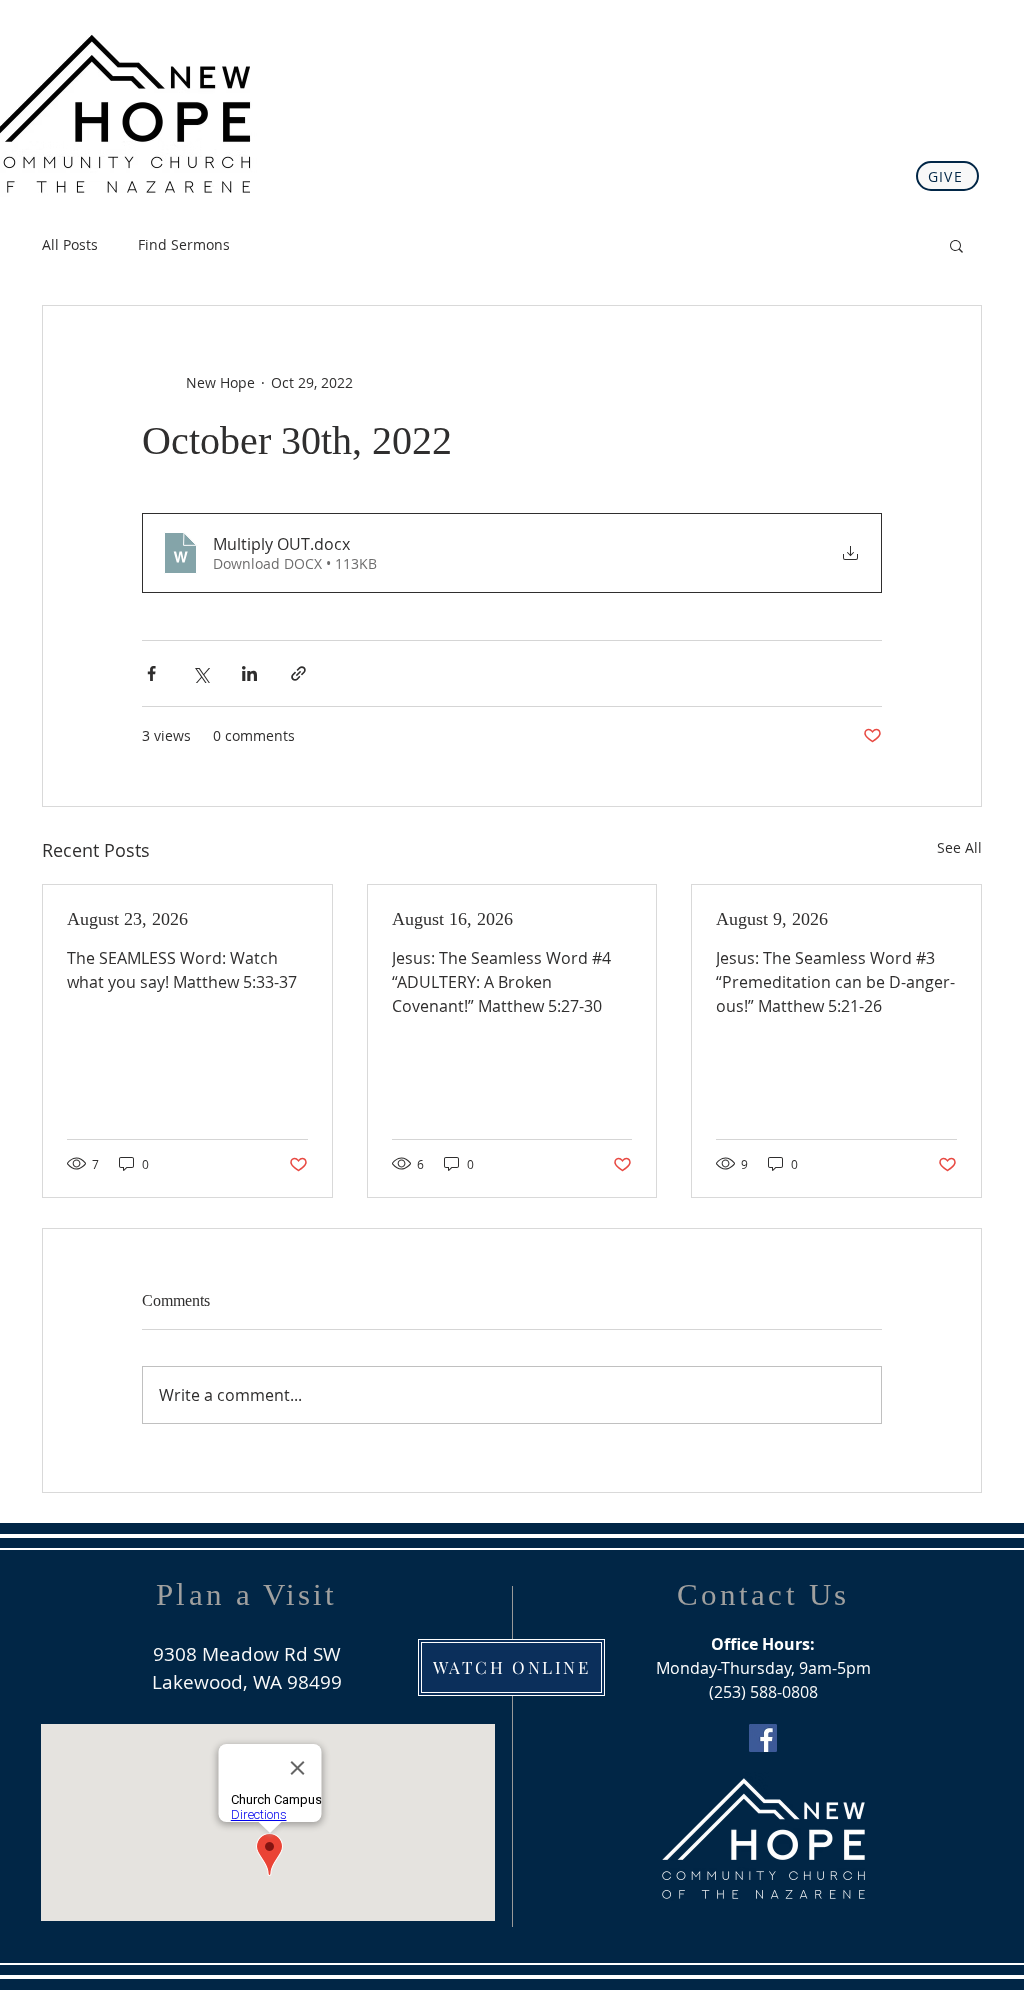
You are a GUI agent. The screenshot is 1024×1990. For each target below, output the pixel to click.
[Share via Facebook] (151, 673)
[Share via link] (298, 673)
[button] (956, 245)
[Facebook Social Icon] (763, 1738)
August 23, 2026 (127, 919)
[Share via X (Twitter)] (200, 673)
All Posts (70, 244)
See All (959, 847)
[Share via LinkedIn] (249, 673)
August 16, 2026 (452, 919)
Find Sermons (184, 244)
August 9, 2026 (772, 919)
